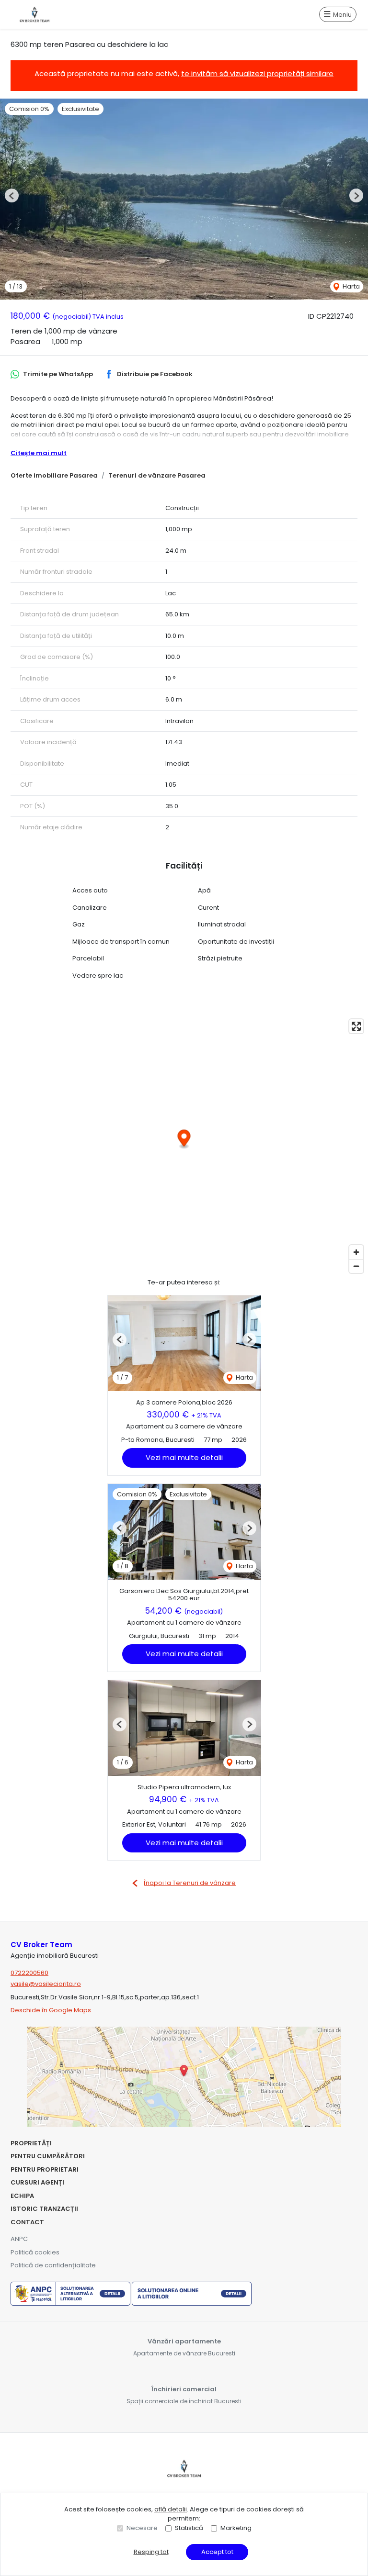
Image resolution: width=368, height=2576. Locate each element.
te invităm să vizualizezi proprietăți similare (257, 73)
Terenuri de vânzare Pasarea (157, 475)
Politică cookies (35, 2252)
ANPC (19, 2239)
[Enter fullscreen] (356, 1026)
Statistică (189, 2528)
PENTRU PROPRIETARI (45, 2169)
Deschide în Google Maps (51, 2010)
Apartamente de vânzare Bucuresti (184, 2353)
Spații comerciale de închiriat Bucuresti (184, 2401)
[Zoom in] (356, 1252)
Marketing (236, 2528)
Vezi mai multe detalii (184, 1457)
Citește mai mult (39, 453)
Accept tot (217, 2552)
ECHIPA (22, 2196)
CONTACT (27, 2222)
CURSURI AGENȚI (37, 2182)
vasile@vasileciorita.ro (46, 1984)
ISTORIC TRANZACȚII (44, 2209)
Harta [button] (351, 286)
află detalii (171, 2509)
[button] (12, 195)
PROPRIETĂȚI (31, 2143)
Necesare (142, 2528)
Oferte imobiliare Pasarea (54, 475)
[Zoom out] (356, 1266)
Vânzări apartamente (184, 2341)
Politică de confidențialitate (53, 2265)
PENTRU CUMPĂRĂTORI (48, 2156)
